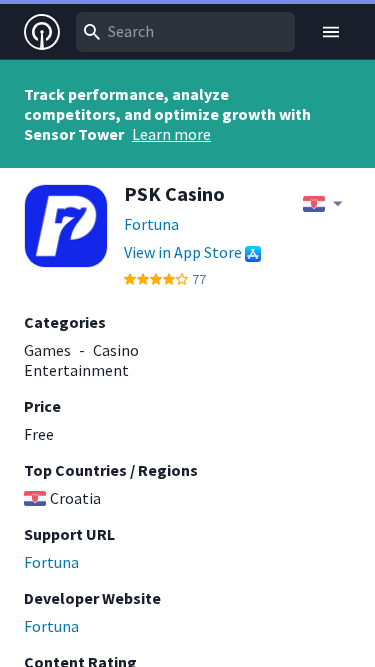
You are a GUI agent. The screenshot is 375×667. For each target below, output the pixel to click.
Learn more (171, 134)
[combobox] (185, 32)
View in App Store (183, 252)
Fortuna (151, 224)
